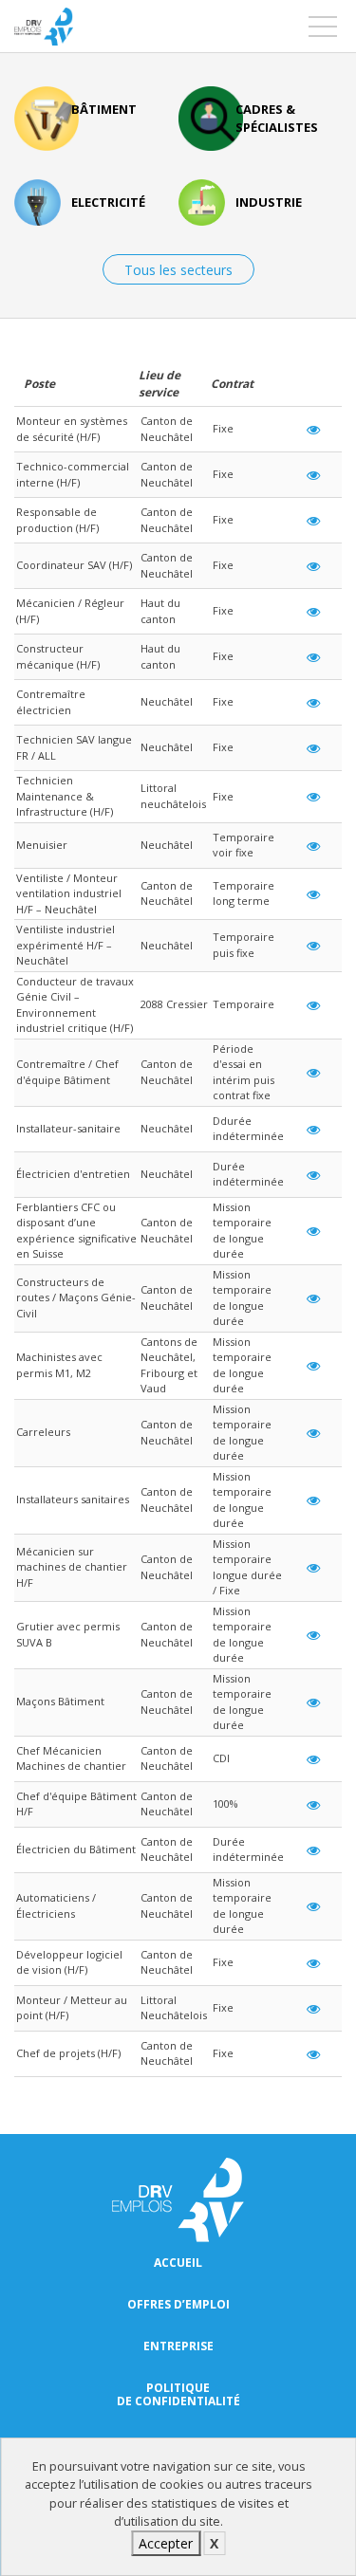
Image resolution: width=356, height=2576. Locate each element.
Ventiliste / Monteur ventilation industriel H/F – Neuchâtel (69, 893)
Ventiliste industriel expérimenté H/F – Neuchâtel (66, 945)
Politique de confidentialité (178, 2395)
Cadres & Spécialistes (277, 118)
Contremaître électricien (51, 702)
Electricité (108, 202)
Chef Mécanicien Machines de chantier (71, 1758)
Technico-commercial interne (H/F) (73, 474)
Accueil (178, 2263)
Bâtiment (104, 109)
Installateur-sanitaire (68, 1128)
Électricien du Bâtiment (76, 1849)
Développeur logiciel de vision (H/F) (69, 1962)
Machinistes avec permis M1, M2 (59, 1365)
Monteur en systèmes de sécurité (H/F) (72, 429)
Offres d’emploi (178, 2305)
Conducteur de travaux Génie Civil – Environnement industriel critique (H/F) (75, 1005)
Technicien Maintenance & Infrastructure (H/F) (65, 796)
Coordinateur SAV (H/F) (74, 565)
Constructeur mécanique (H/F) (58, 656)
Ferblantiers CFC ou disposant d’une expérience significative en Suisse (76, 1231)
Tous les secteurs (178, 270)
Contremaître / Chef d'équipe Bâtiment (67, 1072)
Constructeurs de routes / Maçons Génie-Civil (76, 1297)
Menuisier (42, 845)
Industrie (269, 202)
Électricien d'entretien (73, 1174)
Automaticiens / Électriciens (56, 1905)
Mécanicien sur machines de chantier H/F (72, 1567)
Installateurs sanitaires (73, 1499)
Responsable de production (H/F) (57, 520)
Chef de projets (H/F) (68, 2053)
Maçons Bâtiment (60, 1701)
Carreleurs (43, 1432)
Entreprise (178, 2346)
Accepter (166, 2543)
